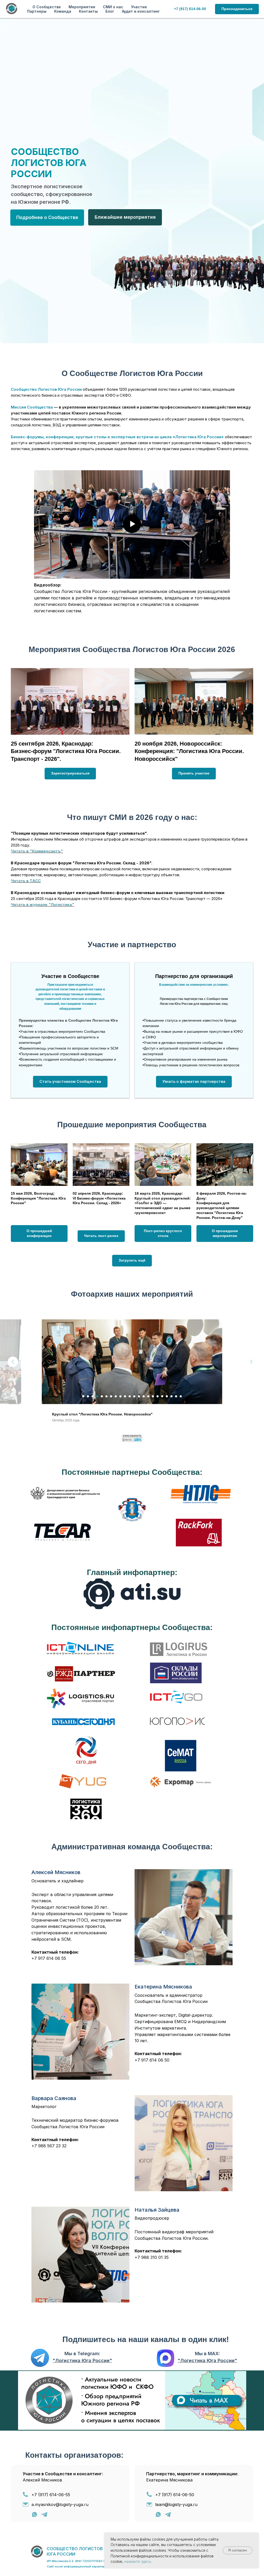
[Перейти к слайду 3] (93, 1396)
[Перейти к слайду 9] (120, 1396)
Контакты (88, 11)
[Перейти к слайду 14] (144, 1396)
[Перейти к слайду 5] (102, 1396)
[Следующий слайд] (251, 1362)
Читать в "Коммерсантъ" (37, 851)
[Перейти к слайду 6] (106, 1396)
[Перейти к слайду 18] (162, 1396)
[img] (40, 2352)
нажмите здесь (138, 2561)
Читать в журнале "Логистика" (43, 905)
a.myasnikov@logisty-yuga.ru (60, 2499)
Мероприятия (82, 7)
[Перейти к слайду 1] (83, 1396)
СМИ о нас (113, 7)
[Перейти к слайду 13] (139, 1396)
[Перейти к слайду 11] (130, 1396)
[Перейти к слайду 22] (181, 1396)
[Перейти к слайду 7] (111, 1396)
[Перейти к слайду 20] (171, 1396)
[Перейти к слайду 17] (158, 1396)
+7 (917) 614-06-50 (175, 2489)
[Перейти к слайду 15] (148, 1396)
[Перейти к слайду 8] (116, 1396)
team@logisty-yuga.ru (176, 2499)
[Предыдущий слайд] (13, 1362)
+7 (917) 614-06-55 (51, 2489)
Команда (63, 11)
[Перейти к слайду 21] (176, 1396)
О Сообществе (47, 7)
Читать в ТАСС (26, 881)
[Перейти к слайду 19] (167, 1396)
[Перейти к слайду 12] (134, 1396)
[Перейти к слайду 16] (153, 1396)
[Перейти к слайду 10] (125, 1396)
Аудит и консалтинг (141, 11)
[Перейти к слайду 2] (88, 1396)
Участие (139, 7)
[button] (70, 1082)
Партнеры (37, 11)
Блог (110, 11)
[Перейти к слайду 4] (97, 1396)
